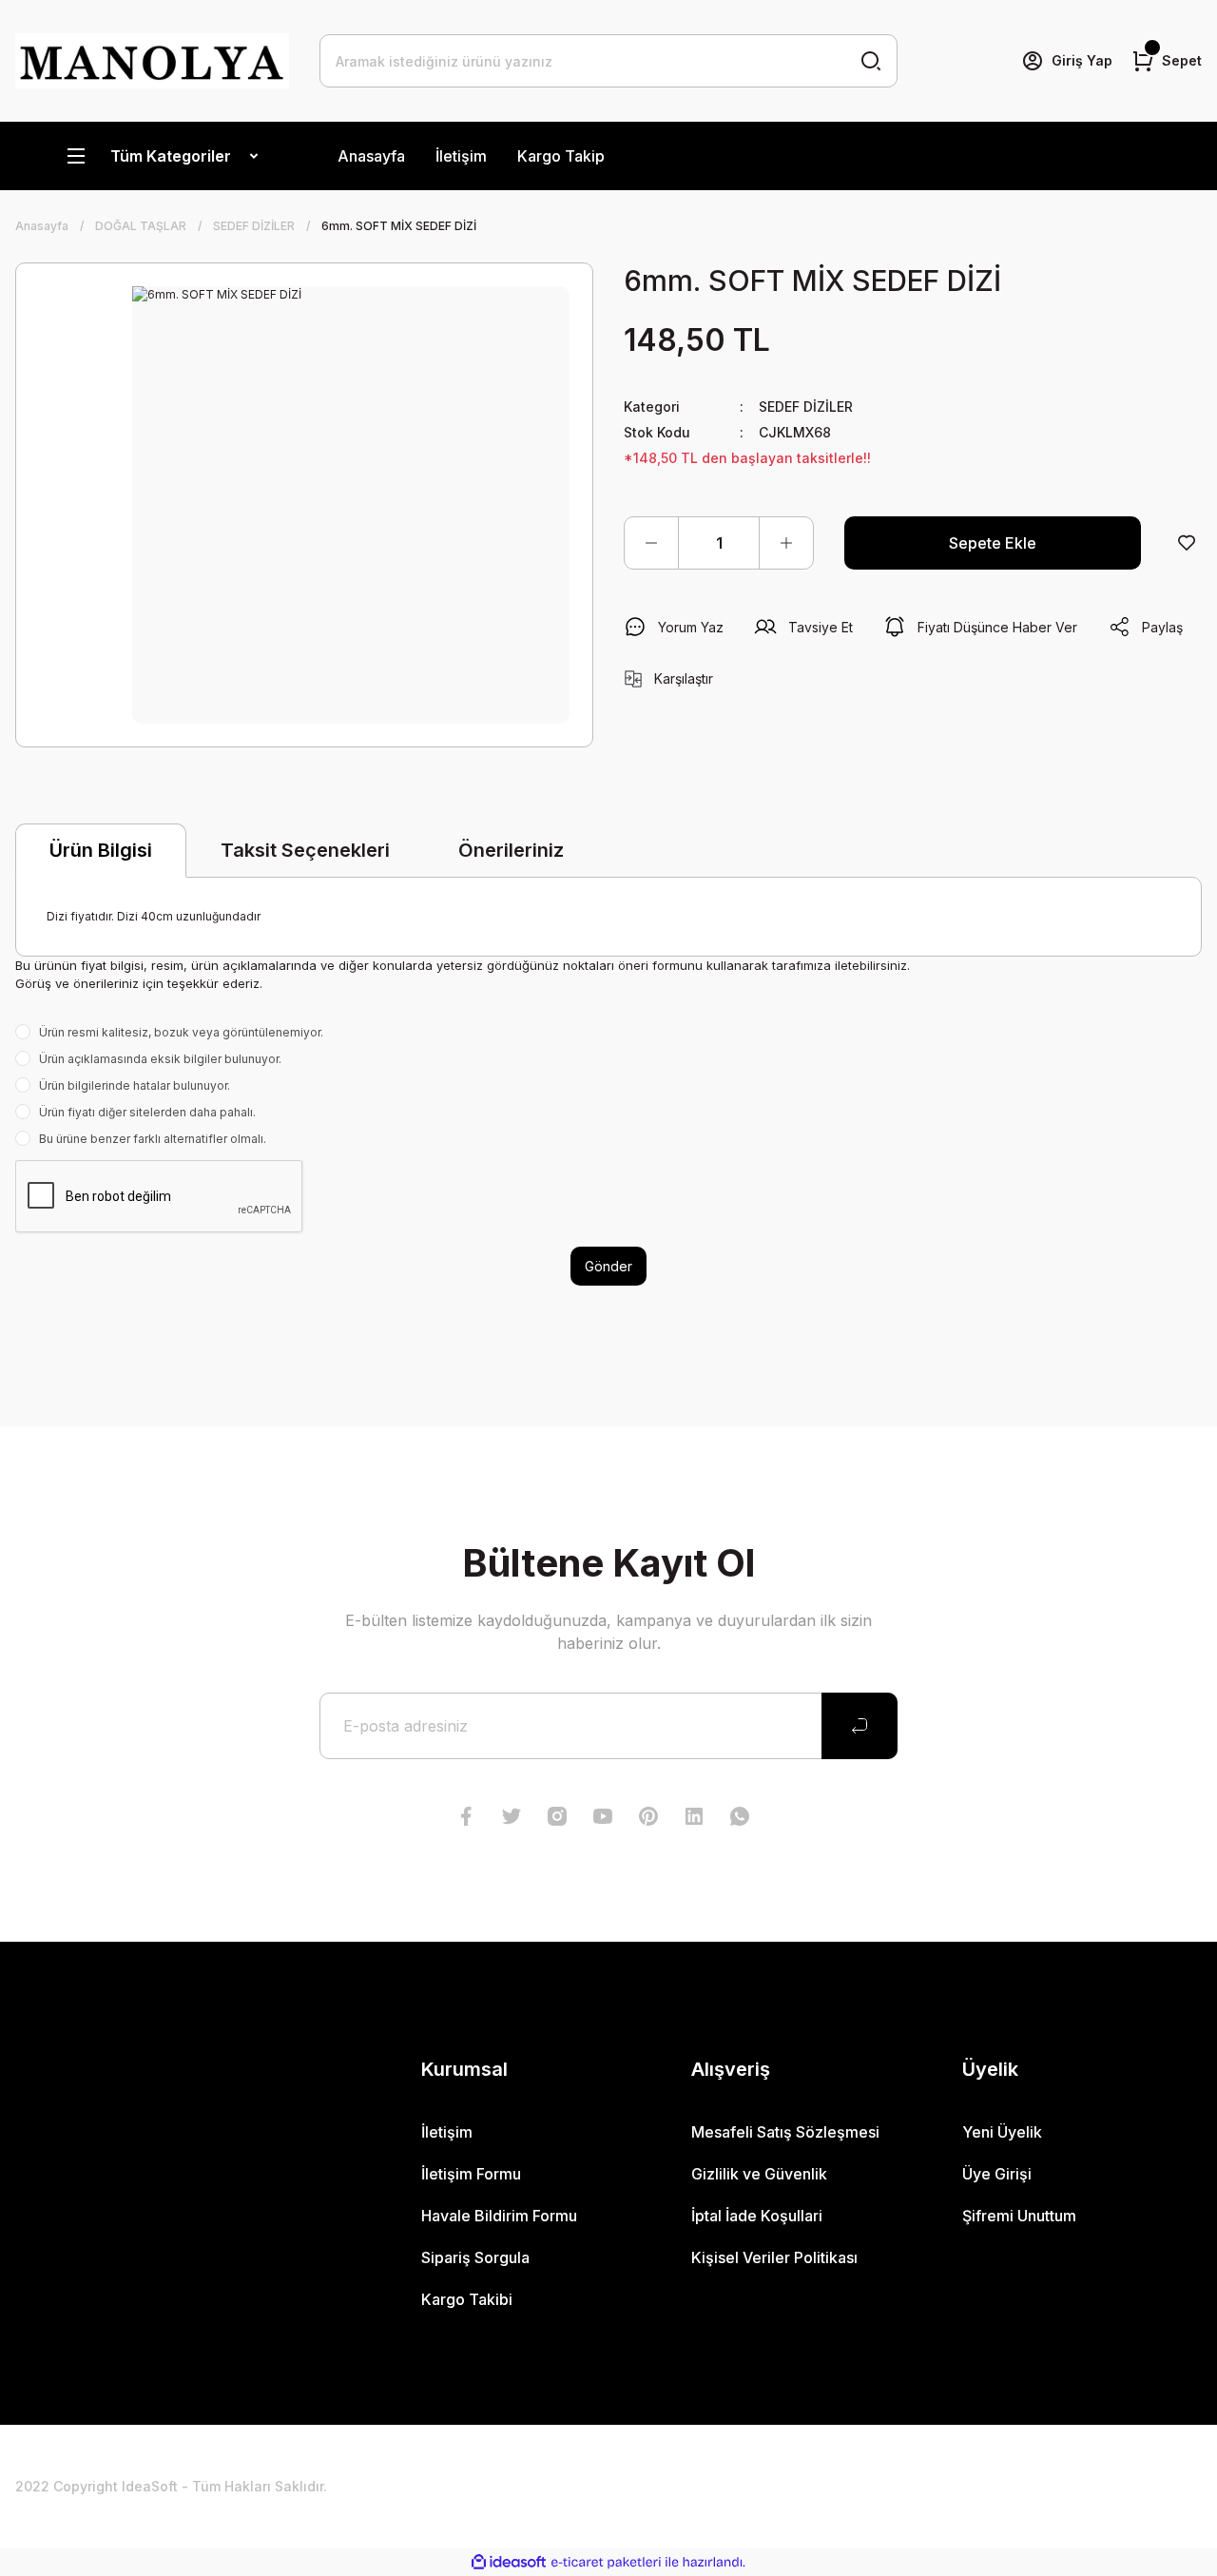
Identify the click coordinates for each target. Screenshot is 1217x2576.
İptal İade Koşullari (757, 2216)
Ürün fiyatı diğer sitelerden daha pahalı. (147, 1112)
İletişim (461, 156)
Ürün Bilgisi (101, 850)
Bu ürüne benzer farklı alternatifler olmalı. (153, 1139)
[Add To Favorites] (1187, 543)
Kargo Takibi (467, 2299)
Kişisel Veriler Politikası (774, 2257)
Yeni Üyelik (1002, 2132)
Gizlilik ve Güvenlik (759, 2174)
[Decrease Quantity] (651, 543)
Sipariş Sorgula (475, 2257)
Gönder (608, 1266)
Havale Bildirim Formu (499, 2216)
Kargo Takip (561, 156)
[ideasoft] (509, 2562)
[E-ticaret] (606, 2562)
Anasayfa (371, 156)
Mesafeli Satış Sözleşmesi (785, 2132)
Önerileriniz (511, 850)
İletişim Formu (471, 2174)
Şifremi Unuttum (1019, 2216)
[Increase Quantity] (786, 543)
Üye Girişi (997, 2174)
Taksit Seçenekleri (305, 850)
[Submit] (860, 1726)
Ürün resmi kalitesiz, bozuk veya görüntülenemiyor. (181, 1032)
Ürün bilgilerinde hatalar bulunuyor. (135, 1085)
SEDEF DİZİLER (806, 407)
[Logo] (152, 61)
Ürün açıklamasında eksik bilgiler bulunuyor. (160, 1059)
